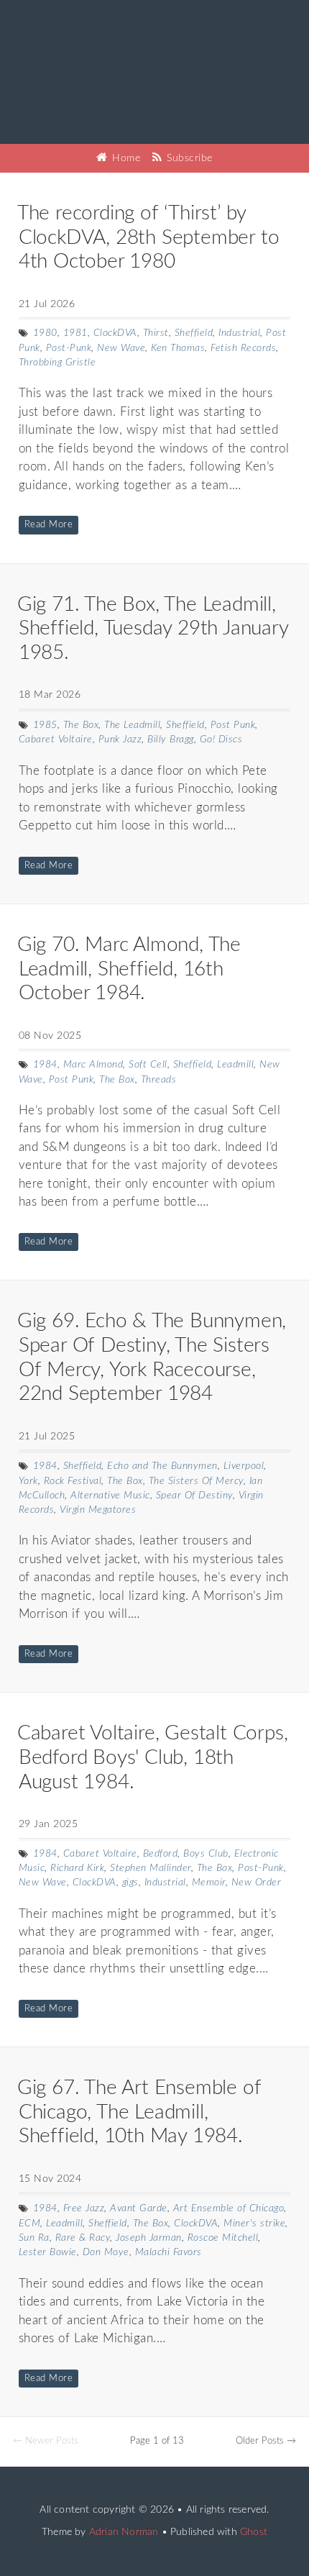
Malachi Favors (169, 2252)
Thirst (156, 333)
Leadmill (235, 1065)
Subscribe (188, 158)
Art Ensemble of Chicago (229, 2208)
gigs (130, 1883)
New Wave (121, 348)
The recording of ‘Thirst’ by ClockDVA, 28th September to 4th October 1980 (148, 237)
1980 (45, 333)
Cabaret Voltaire (56, 739)
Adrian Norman (124, 2532)
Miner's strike (254, 2224)
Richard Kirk (77, 1868)
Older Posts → (266, 2441)
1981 (75, 333)
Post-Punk (69, 348)
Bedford (161, 1854)
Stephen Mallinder (151, 1868)
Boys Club (206, 1854)
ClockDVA (115, 333)
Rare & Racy (83, 2238)
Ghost (254, 2532)
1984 (45, 1065)
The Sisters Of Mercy (196, 1481)
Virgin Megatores (98, 1510)
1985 (45, 725)
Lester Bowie (48, 2252)
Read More (49, 525)
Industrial (239, 333)
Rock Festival (73, 1481)
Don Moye (106, 2252)
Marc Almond (93, 1065)
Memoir (209, 1883)
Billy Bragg (171, 739)
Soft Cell (148, 1065)
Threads (159, 1080)
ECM (30, 2224)
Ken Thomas (178, 348)
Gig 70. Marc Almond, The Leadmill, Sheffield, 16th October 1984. (129, 969)
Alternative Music (110, 1496)
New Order (257, 1883)
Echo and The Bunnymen (162, 1466)
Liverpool (244, 1466)
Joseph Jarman (149, 2238)
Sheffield (194, 333)
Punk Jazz (120, 739)
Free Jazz (84, 2208)
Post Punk (233, 725)
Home (125, 158)
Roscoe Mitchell (223, 2238)
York (28, 1481)
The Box (81, 725)
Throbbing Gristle (57, 363)
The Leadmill (132, 725)
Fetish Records (243, 348)
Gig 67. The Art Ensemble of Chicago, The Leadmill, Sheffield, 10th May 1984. (139, 2112)
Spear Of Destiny (194, 1496)
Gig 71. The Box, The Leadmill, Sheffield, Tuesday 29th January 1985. (153, 628)
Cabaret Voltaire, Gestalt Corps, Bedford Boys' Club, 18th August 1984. (153, 1757)
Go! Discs (221, 739)
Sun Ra (34, 2238)
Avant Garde (139, 2208)
